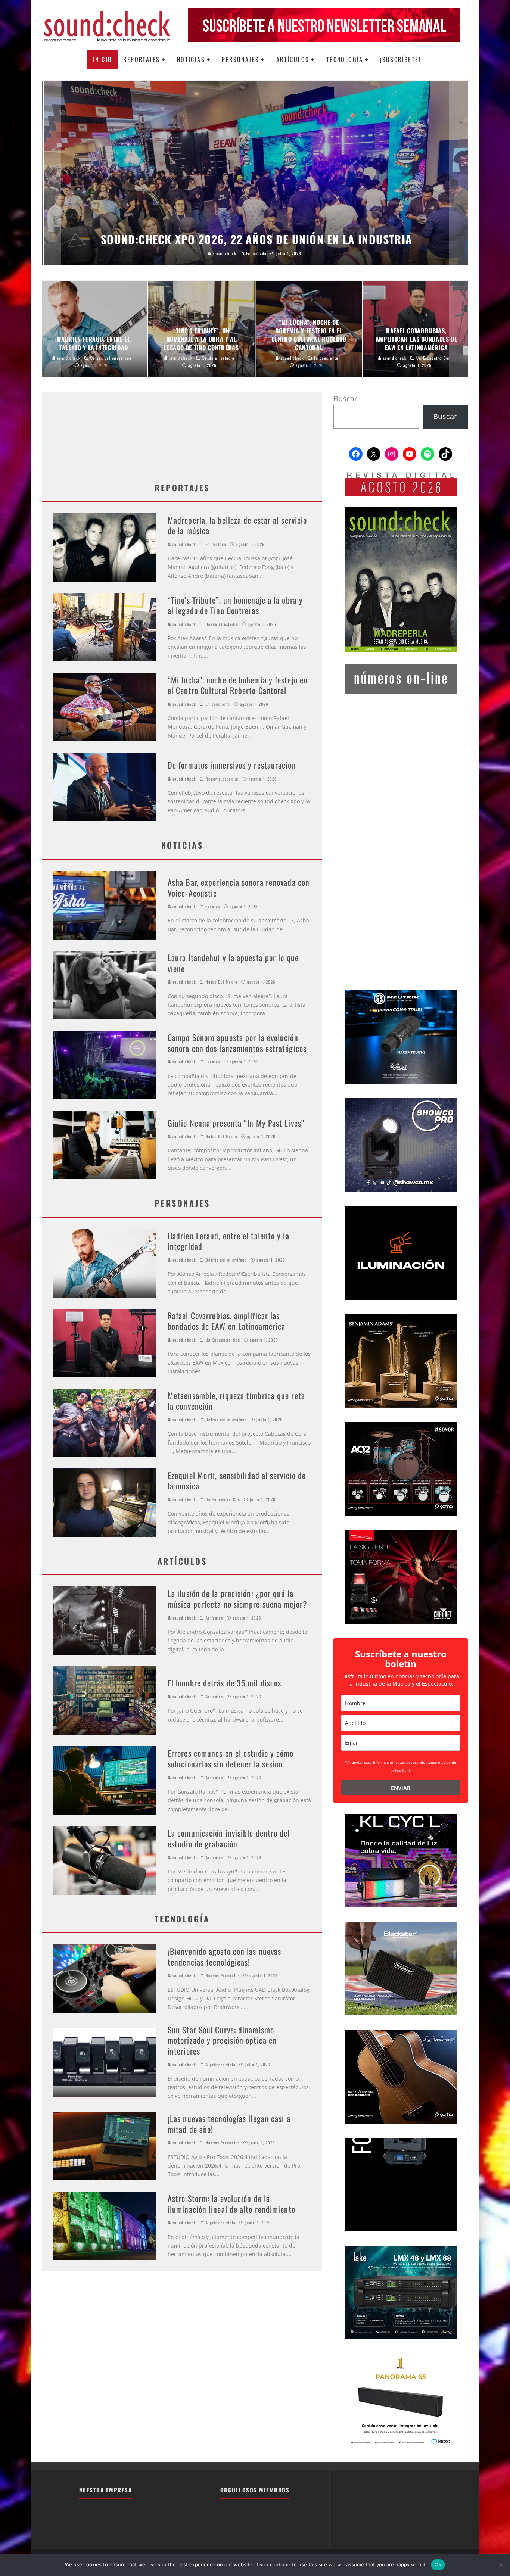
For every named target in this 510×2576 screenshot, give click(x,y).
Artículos (293, 59)
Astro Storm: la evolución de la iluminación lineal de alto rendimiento (231, 2204)
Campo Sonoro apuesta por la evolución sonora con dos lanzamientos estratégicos (237, 1043)
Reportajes (142, 59)
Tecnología (345, 59)
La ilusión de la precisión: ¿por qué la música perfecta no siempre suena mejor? (237, 1599)
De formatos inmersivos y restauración (232, 765)
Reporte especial (222, 779)
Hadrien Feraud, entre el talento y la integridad (228, 1241)
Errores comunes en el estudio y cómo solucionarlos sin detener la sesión (231, 1758)
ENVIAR (401, 1788)
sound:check (184, 544)
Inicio (102, 59)
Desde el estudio (222, 624)
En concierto (218, 704)
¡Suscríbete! (400, 59)
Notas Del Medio (222, 982)
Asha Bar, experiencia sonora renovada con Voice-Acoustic (239, 887)
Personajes (240, 59)
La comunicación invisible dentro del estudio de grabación (229, 1838)
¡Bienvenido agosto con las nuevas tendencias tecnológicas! (224, 1957)
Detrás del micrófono (226, 1260)
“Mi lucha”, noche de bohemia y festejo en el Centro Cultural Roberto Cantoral (238, 685)
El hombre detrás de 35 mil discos (224, 1683)
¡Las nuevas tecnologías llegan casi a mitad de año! (229, 2124)
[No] (501, 2565)
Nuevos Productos (223, 1975)
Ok (438, 2564)
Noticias (191, 59)
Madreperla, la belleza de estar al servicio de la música (237, 525)
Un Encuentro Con (223, 1340)
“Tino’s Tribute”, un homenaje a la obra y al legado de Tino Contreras (235, 605)
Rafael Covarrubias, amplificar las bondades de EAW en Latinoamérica (226, 1321)
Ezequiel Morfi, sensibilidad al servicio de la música (237, 1481)
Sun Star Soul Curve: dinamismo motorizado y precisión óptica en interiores (222, 2040)
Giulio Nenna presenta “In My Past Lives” (236, 1123)
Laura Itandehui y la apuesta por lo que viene (233, 963)
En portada (216, 544)
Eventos (213, 906)
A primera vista (221, 2065)
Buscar (345, 398)
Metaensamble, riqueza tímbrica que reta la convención (236, 1401)
